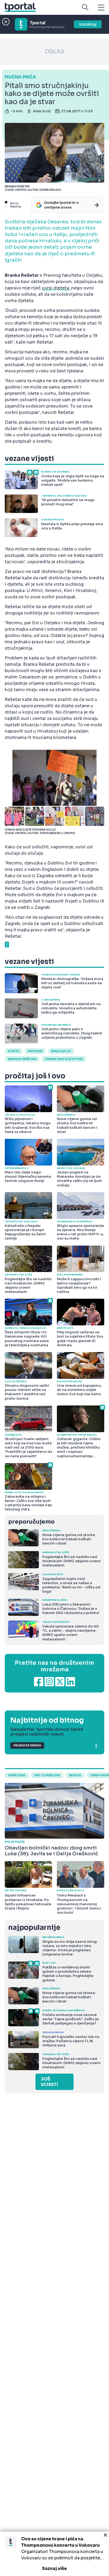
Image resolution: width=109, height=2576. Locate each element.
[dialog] (54, 2554)
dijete (14, 1051)
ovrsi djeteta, (56, 288)
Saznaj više (54, 2568)
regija (75, 1775)
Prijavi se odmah (27, 1745)
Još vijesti (49, 2082)
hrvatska (17, 1775)
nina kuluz (61, 1051)
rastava (35, 1051)
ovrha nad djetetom (64, 1059)
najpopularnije (34, 1928)
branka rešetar (22, 1059)
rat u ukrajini (47, 1775)
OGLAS (54, 52)
